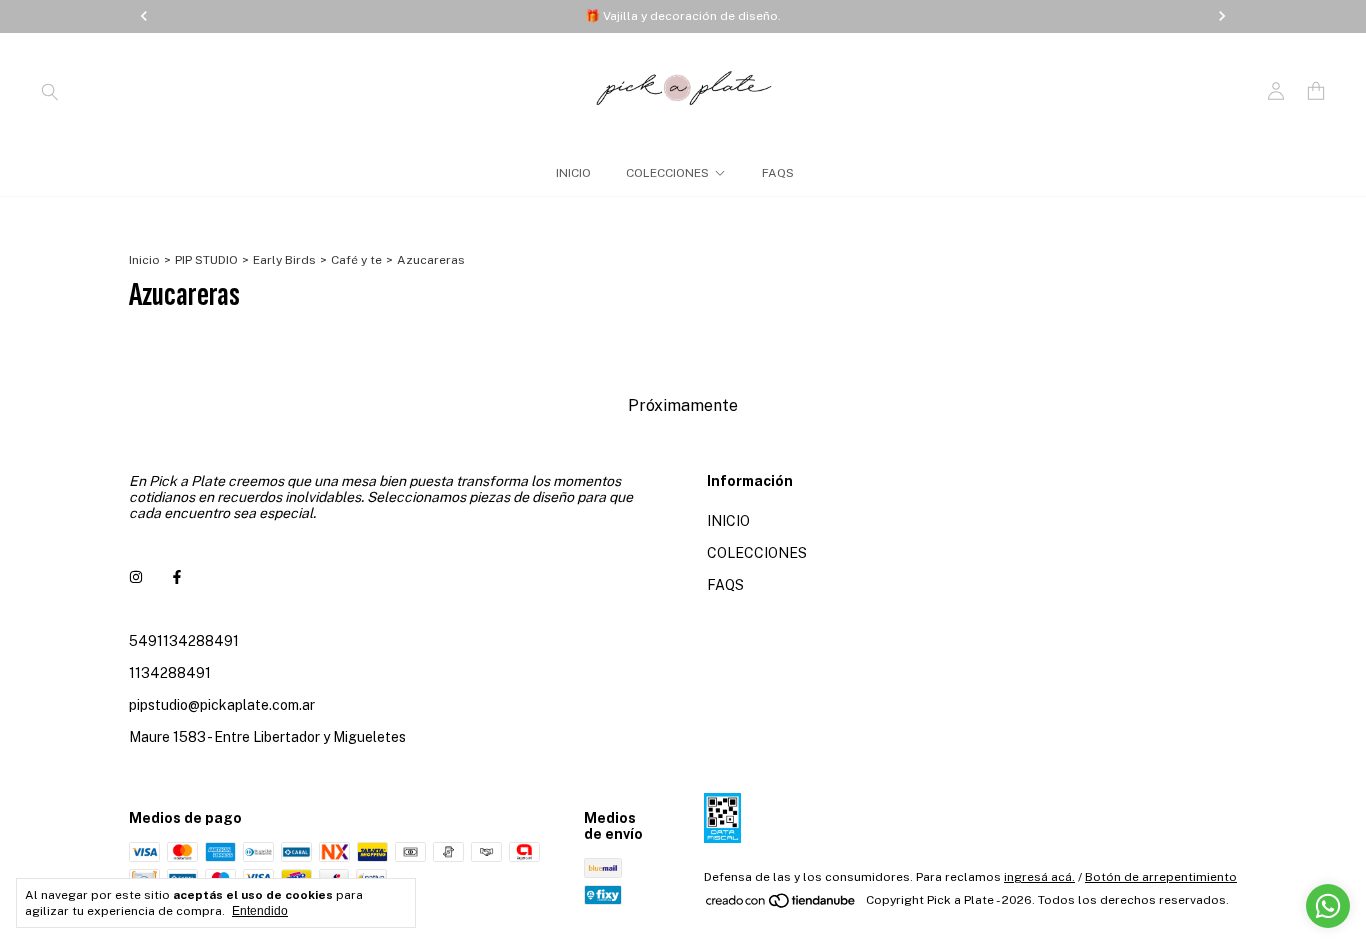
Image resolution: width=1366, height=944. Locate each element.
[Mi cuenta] (1276, 91)
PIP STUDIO (206, 260)
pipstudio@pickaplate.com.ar (222, 705)
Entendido (260, 911)
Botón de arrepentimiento (1161, 877)
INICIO (573, 173)
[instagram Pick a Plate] (136, 577)
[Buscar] (50, 91)
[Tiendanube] (781, 905)
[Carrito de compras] (1316, 91)
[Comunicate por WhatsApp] (1328, 906)
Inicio (144, 260)
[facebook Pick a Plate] (177, 577)
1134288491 (170, 673)
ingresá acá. (1039, 877)
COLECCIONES (667, 173)
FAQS (778, 173)
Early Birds (284, 260)
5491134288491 (184, 641)
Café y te (356, 260)
